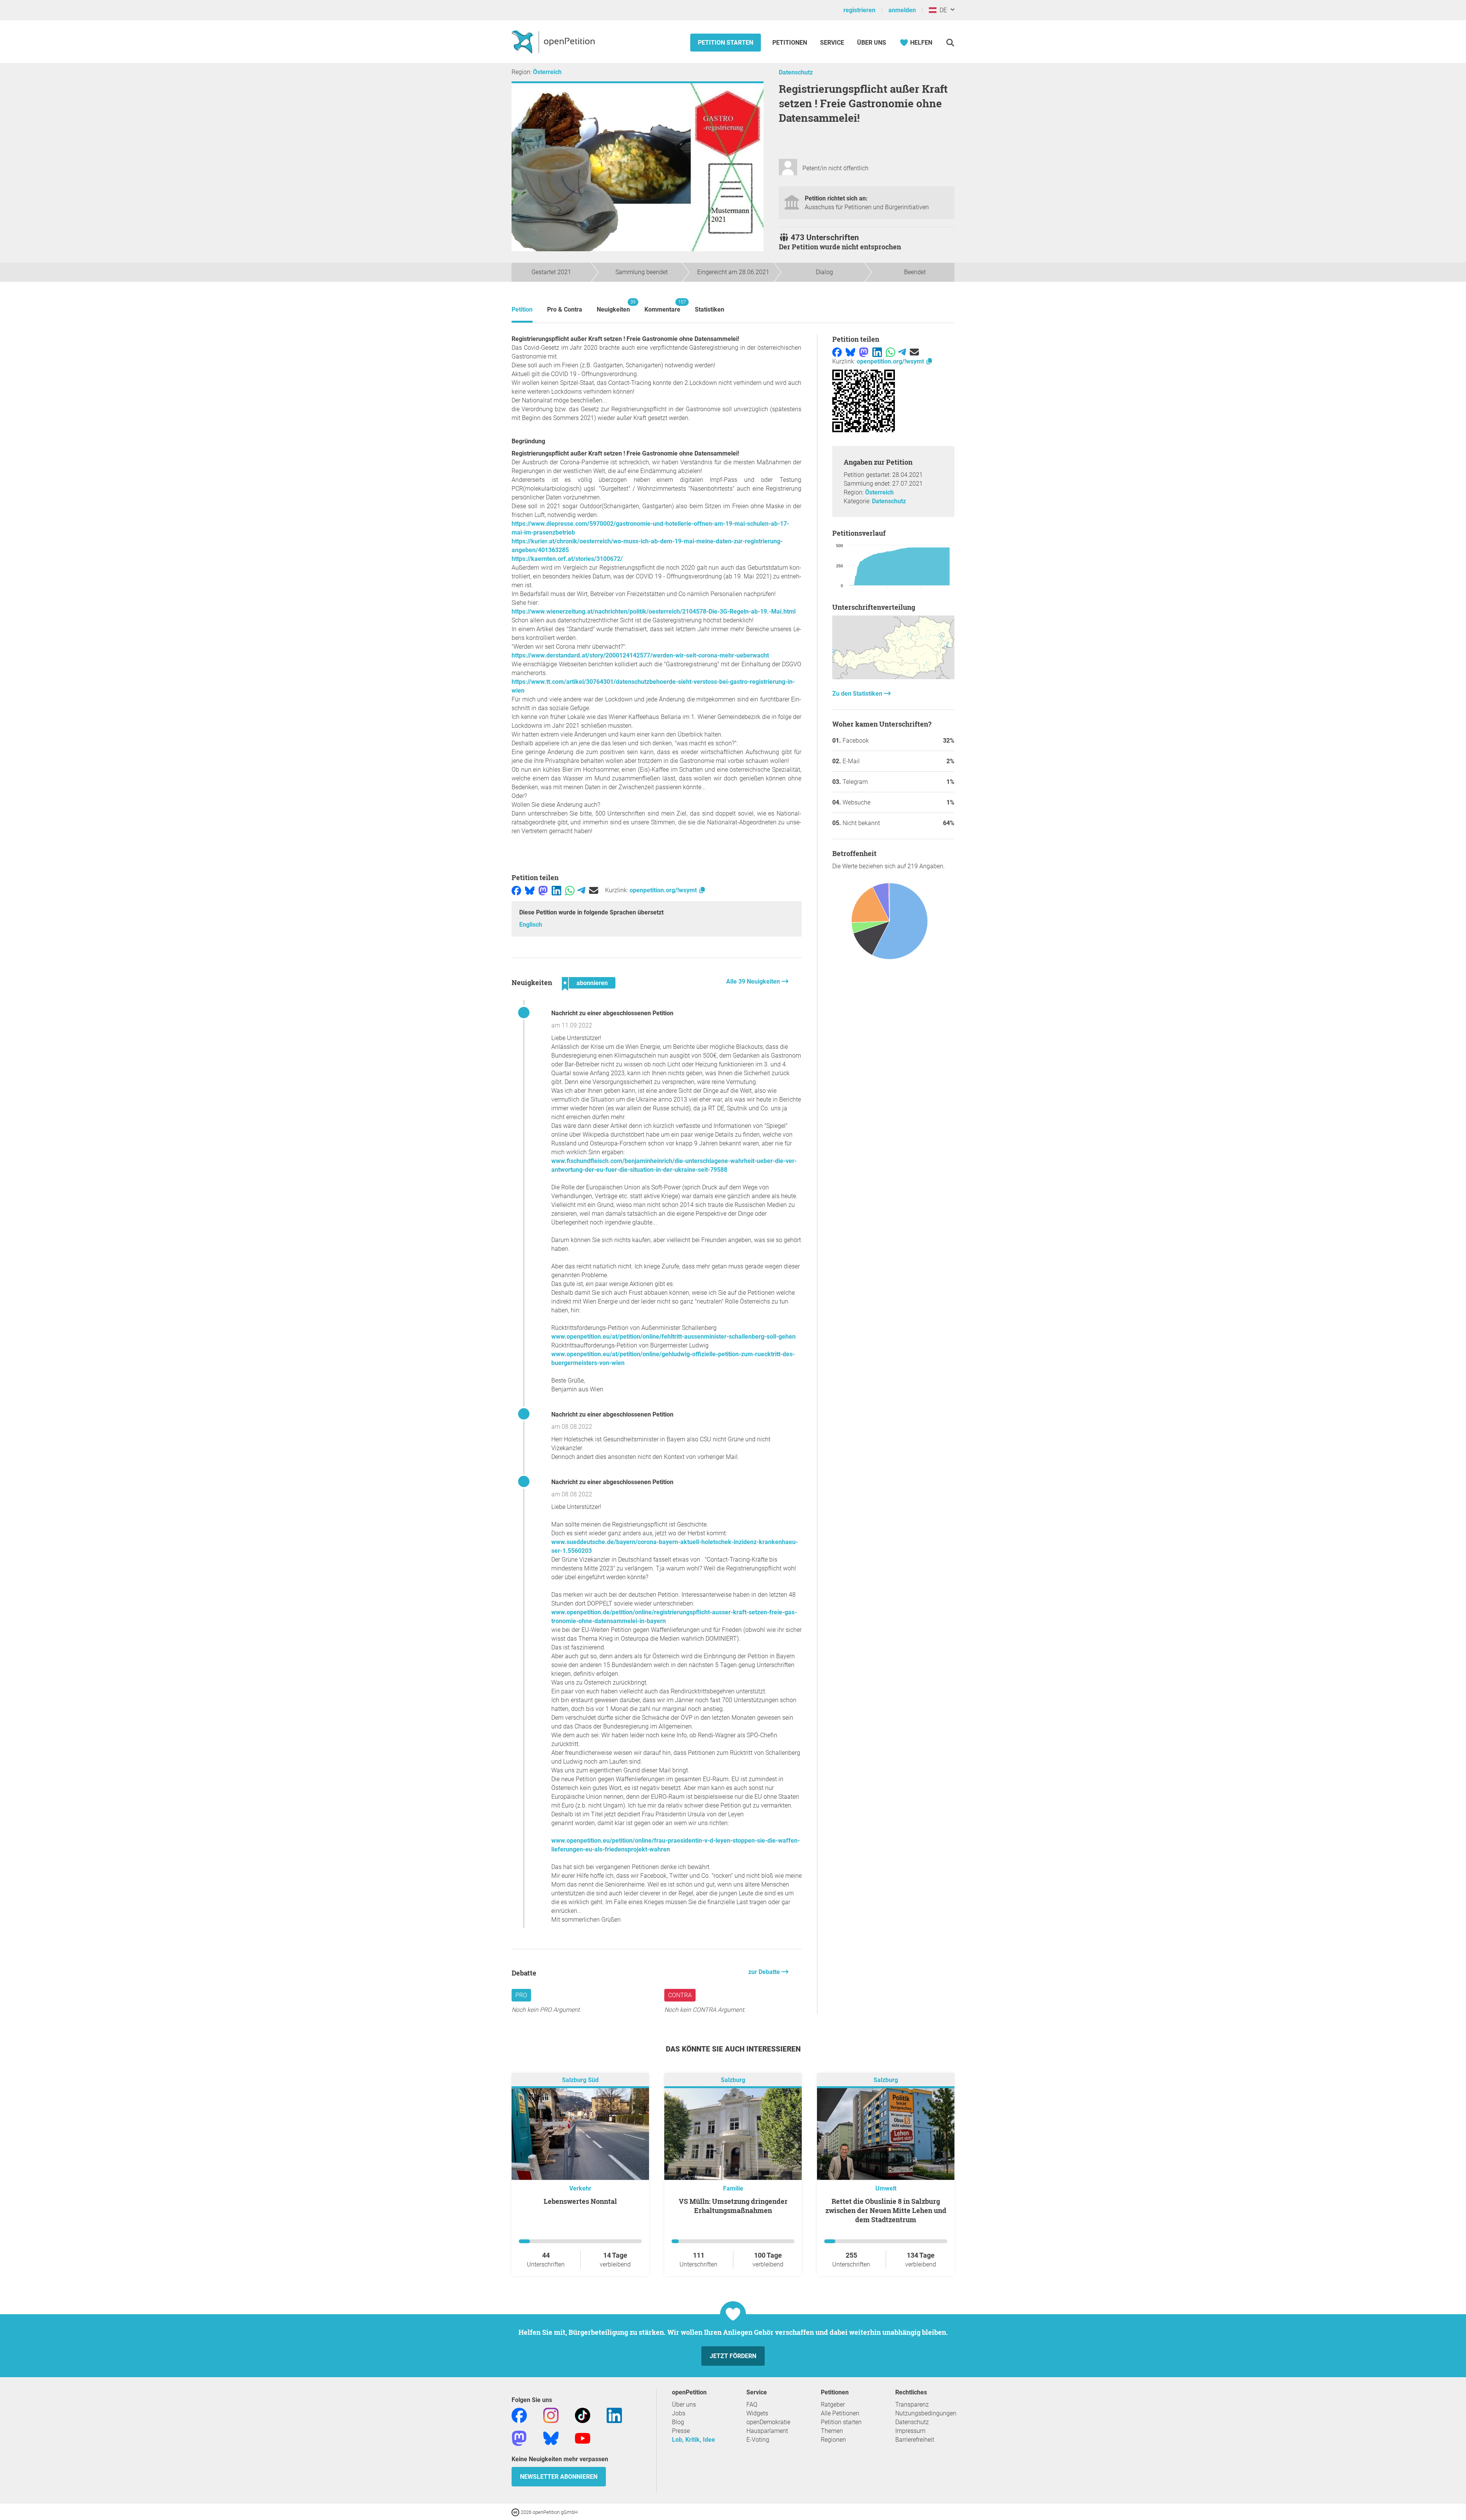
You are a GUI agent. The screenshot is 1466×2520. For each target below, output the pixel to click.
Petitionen (790, 43)
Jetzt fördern (733, 2356)
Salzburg (733, 2080)
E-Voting (758, 2440)
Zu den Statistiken (858, 694)
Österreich (547, 72)
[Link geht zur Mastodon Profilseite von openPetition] (519, 2438)
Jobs (679, 2413)
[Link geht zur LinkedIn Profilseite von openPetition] (614, 2415)
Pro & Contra (565, 309)
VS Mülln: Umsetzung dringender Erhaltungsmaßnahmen (733, 2206)
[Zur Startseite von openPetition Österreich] (554, 42)
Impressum (910, 2431)
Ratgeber (833, 2404)
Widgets (757, 2413)
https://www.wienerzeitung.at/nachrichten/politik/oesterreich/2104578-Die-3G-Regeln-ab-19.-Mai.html (654, 611)
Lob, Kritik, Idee (693, 2440)
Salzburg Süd (580, 2080)
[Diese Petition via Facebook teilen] (516, 890)
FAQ (752, 2404)
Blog (678, 2422)
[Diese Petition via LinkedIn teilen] (556, 890)
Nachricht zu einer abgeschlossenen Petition (612, 1013)
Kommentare (662, 306)
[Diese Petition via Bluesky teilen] (530, 890)
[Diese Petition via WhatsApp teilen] (570, 890)
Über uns (684, 2404)
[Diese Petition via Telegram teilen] (581, 890)
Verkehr (580, 2188)
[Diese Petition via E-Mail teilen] (594, 890)
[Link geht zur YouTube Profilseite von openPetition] (583, 2438)
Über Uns (872, 43)
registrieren (859, 10)
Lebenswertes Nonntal (580, 2201)
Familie (733, 2188)
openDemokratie (768, 2422)
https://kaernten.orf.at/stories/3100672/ (567, 559)
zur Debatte (765, 1972)
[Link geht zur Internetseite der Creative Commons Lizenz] (516, 2512)
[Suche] (950, 43)
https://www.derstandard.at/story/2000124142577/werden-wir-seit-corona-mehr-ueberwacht (640, 655)
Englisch (531, 925)
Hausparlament (767, 2431)
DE (942, 10)
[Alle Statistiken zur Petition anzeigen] (893, 677)
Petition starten (726, 43)
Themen (832, 2431)
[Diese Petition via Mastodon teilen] (543, 890)
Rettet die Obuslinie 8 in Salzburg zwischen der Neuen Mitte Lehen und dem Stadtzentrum (886, 2210)
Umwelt (886, 2188)
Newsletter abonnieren (559, 2477)
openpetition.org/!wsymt (664, 890)
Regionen (833, 2440)
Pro (521, 1995)
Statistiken (710, 309)
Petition (522, 309)
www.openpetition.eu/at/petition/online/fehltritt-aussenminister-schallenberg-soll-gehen (673, 1337)
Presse (681, 2431)
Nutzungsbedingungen (926, 2413)
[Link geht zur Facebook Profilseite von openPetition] (519, 2415)
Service (832, 43)
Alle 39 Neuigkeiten (754, 981)
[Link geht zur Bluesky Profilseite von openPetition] (551, 2438)
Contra (680, 1995)
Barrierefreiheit (915, 2440)
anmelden (902, 10)
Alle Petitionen (840, 2413)
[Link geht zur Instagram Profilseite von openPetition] (551, 2415)
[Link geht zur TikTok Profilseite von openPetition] (583, 2415)
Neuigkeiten (613, 306)
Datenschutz (796, 72)
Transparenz (912, 2404)
